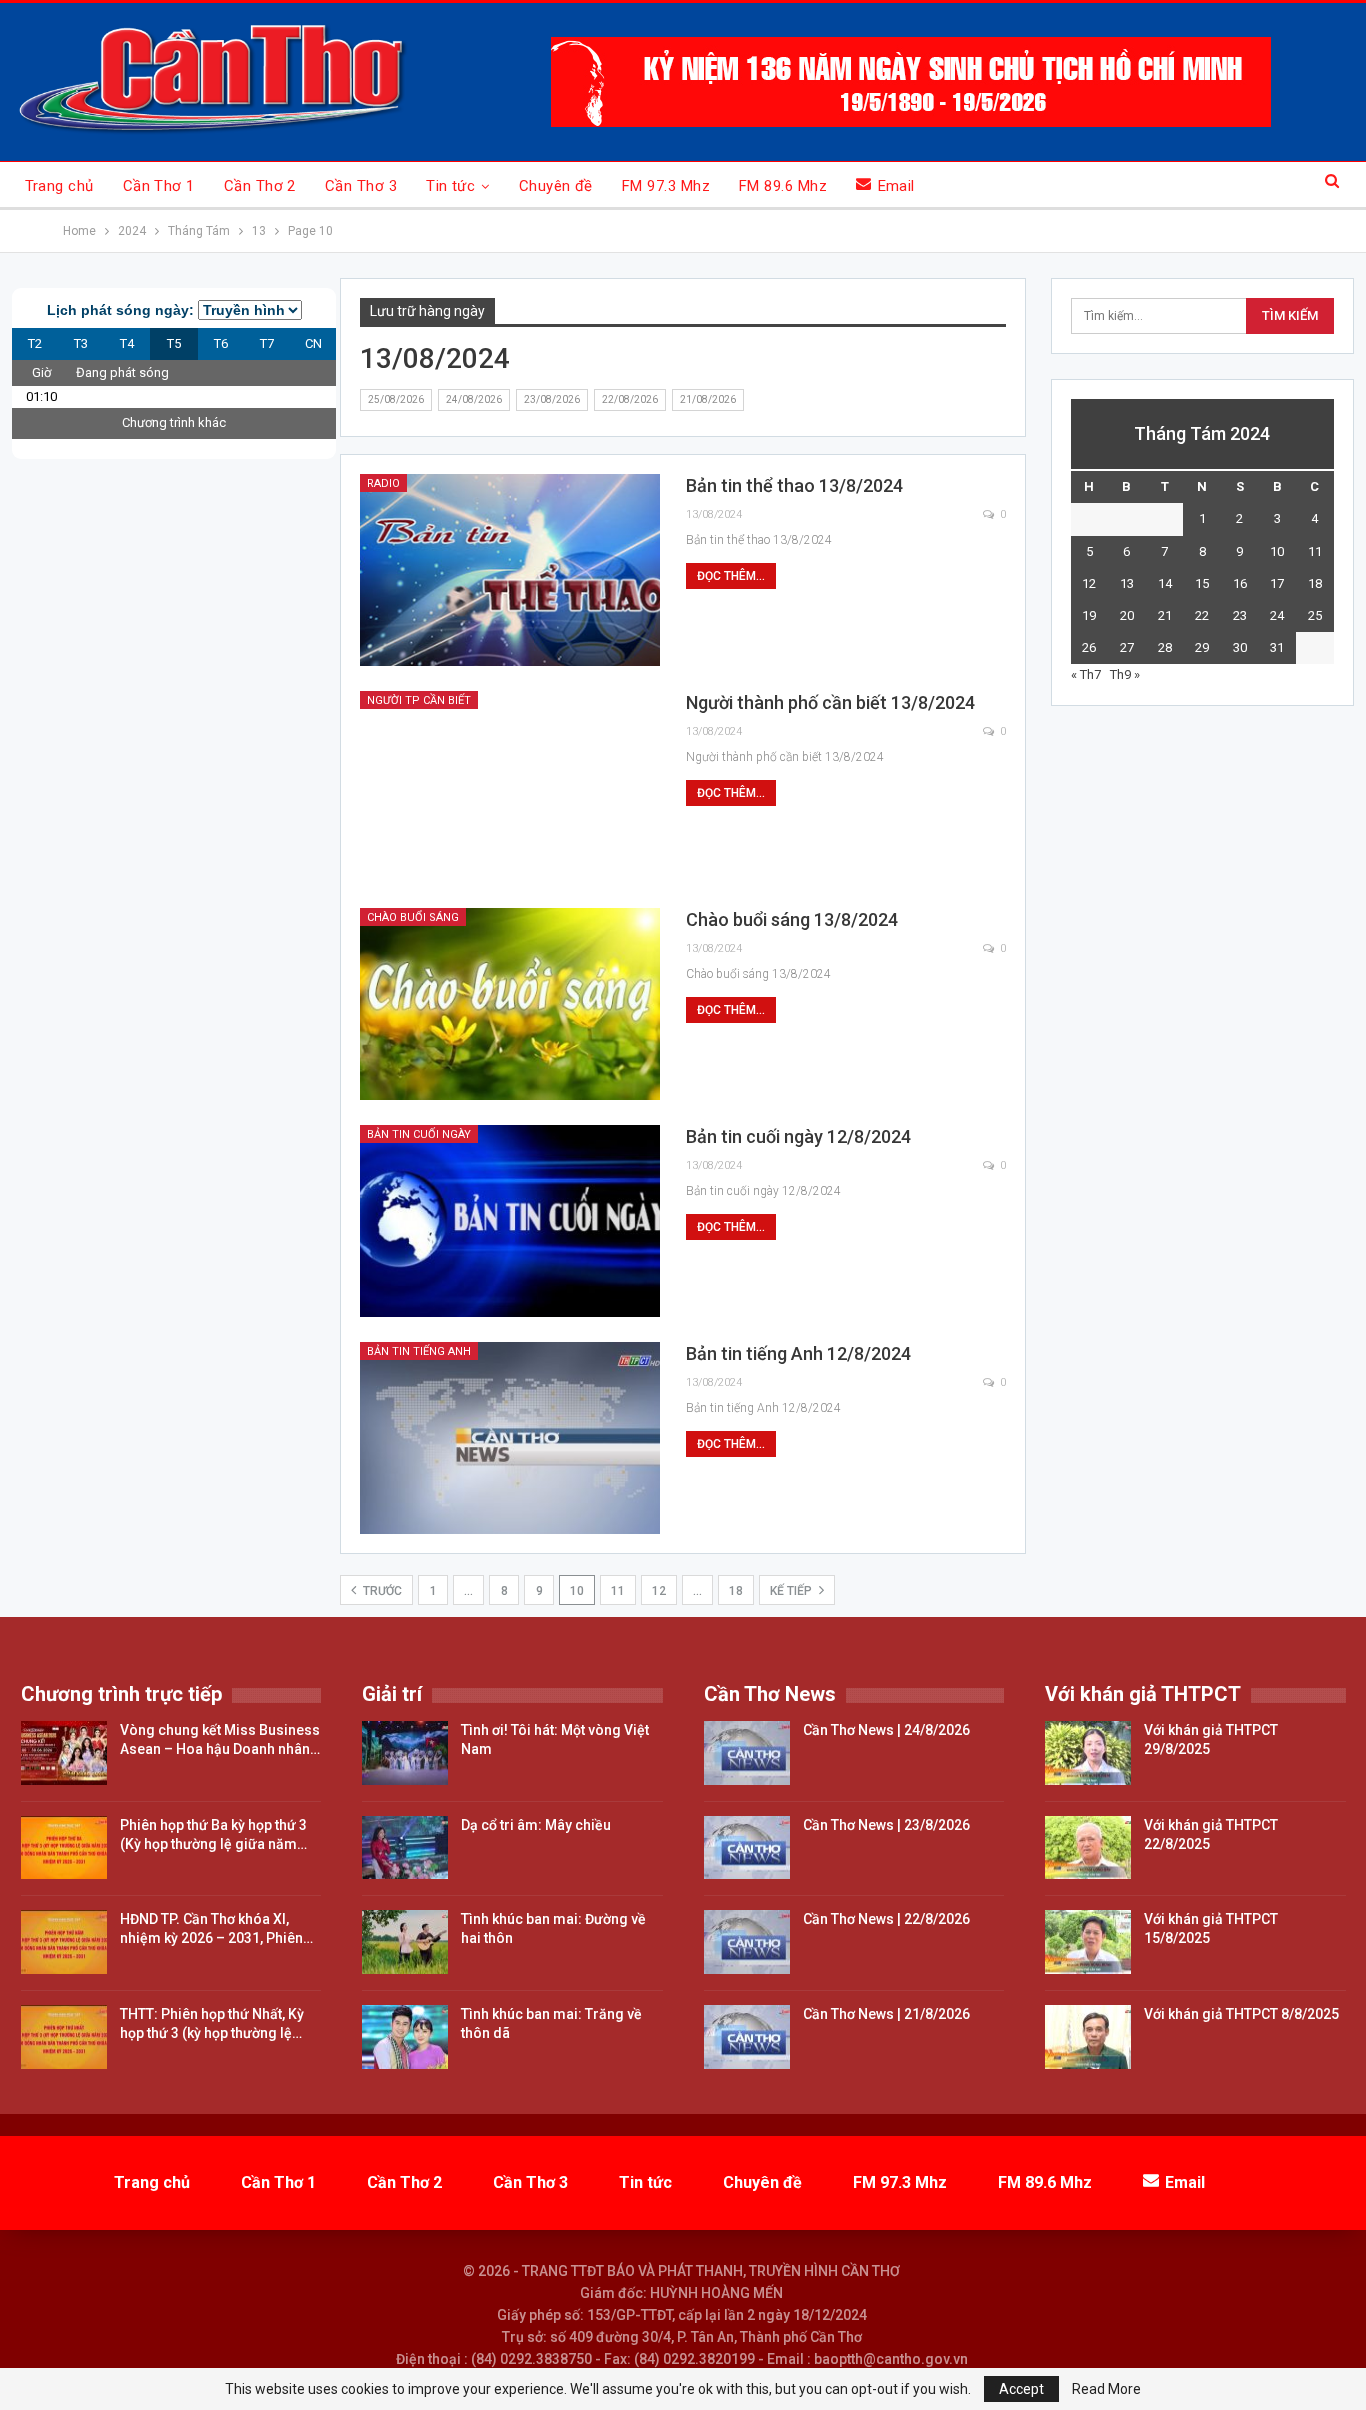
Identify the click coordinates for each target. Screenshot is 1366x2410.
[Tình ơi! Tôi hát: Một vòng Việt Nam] (405, 1753)
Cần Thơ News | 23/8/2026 (886, 1825)
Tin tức (450, 186)
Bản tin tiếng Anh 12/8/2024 (798, 1353)
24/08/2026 (474, 399)
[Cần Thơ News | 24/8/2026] (747, 1753)
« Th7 (1086, 674)
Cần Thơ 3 (361, 186)
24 (1277, 615)
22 (1202, 615)
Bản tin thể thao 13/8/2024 (794, 485)
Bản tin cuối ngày (419, 1134)
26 (1089, 647)
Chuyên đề (556, 186)
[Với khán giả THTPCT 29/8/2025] (1088, 1753)
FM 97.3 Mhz (666, 186)
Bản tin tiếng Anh (419, 1351)
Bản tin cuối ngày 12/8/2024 (798, 1136)
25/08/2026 (396, 399)
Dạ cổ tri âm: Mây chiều (536, 1825)
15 (1202, 583)
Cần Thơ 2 (260, 186)
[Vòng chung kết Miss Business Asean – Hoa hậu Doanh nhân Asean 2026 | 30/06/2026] (64, 1753)
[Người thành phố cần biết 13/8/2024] (510, 787)
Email (896, 186)
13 (1127, 583)
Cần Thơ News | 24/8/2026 (886, 1730)
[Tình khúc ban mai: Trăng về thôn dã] (405, 2037)
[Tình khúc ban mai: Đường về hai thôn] (405, 1942)
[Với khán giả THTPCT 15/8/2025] (1088, 1942)
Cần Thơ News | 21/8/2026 (886, 2014)
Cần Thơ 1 (159, 186)
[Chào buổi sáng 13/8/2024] (510, 1004)
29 (1202, 647)
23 (1240, 615)
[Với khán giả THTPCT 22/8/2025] (1088, 1848)
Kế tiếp (792, 1591)
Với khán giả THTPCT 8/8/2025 (1241, 2014)
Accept (1021, 2389)
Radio (383, 483)
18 (736, 1591)
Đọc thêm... (731, 576)
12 (659, 1591)
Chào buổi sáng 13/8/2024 (792, 919)
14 (1165, 583)
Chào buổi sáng (413, 917)
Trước (381, 1591)
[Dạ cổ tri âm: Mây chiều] (405, 1848)
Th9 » (1125, 674)
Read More (1106, 2389)
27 (1127, 647)
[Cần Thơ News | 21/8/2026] (747, 2037)
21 (1165, 615)
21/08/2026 (708, 399)
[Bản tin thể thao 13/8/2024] (510, 570)
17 (1277, 583)
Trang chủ (59, 186)
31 (1277, 647)
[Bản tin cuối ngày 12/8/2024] (510, 1221)
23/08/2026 (552, 399)
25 (1315, 615)
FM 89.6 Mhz (783, 186)
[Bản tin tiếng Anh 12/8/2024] (510, 1438)
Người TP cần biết (419, 700)
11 (618, 1591)
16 (1240, 583)
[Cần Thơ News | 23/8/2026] (747, 1848)
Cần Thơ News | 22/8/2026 (886, 1919)
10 (1277, 551)
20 (1127, 615)
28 (1165, 647)
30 (1240, 647)
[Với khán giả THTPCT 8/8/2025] (1088, 2037)
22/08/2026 (630, 399)
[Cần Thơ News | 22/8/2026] (747, 1942)
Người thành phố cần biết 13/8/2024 (830, 702)
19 (1089, 615)
